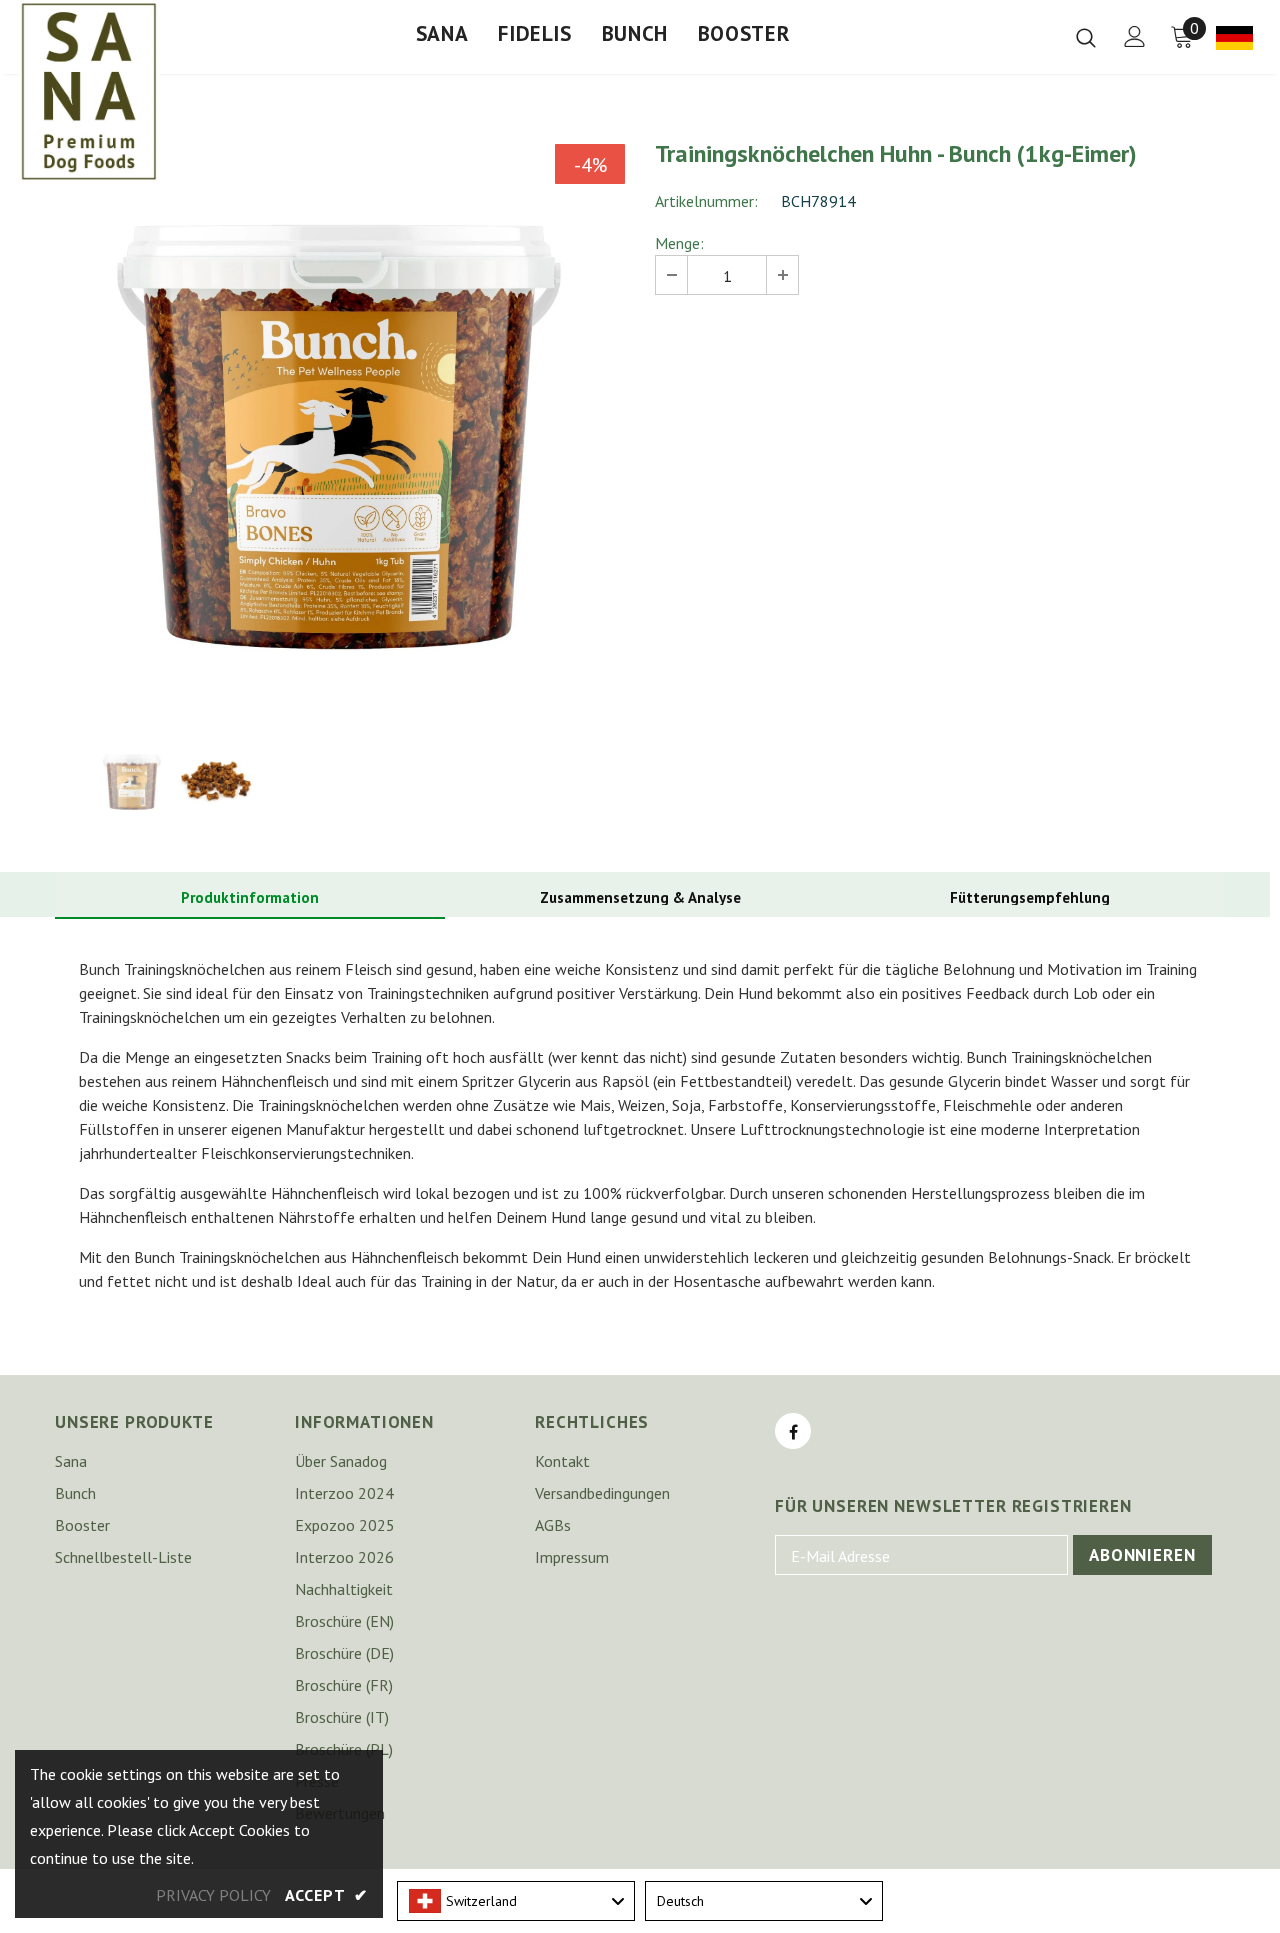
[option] (340, 429)
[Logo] (89, 91)
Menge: (679, 243)
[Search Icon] (1086, 37)
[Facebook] (793, 1431)
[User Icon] (1135, 36)
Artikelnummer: (706, 201)
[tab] (250, 898)
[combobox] (516, 1901)
